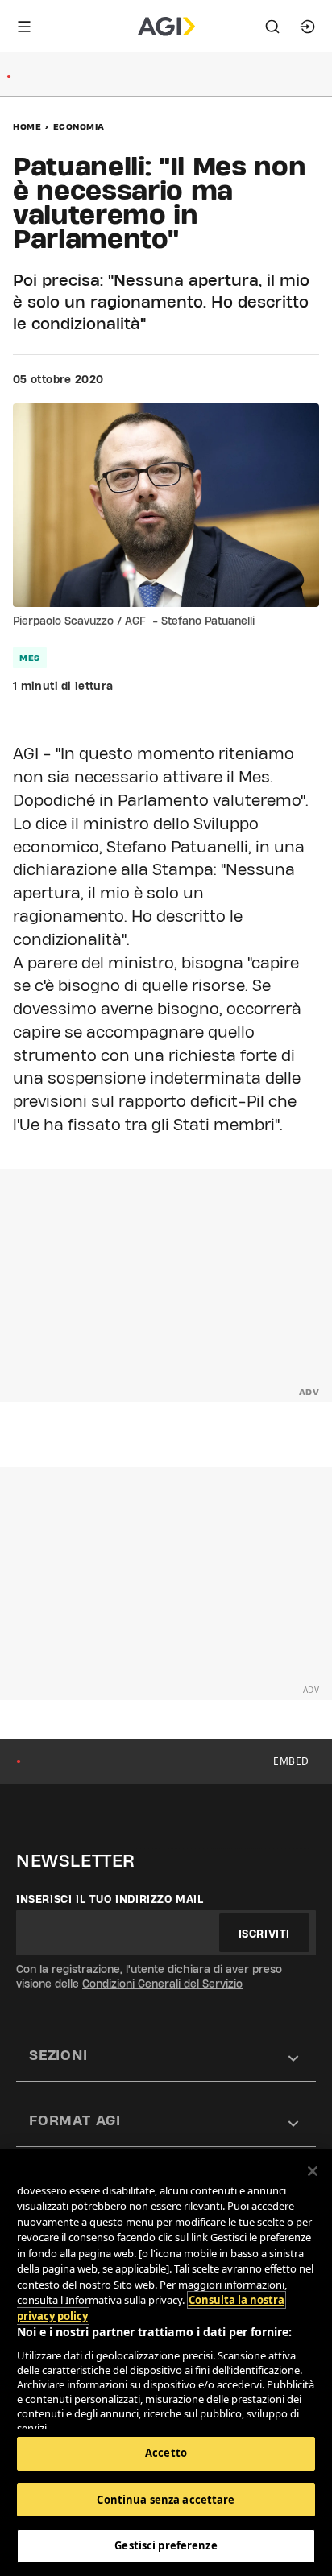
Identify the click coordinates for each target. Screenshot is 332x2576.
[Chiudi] (313, 2171)
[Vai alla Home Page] (166, 27)
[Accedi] (308, 27)
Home (27, 126)
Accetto (166, 2453)
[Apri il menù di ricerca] (272, 27)
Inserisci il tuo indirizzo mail (110, 1899)
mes (30, 658)
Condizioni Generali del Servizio (162, 1984)
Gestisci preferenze (166, 2545)
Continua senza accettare (166, 2500)
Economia (79, 126)
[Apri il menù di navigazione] (24, 27)
